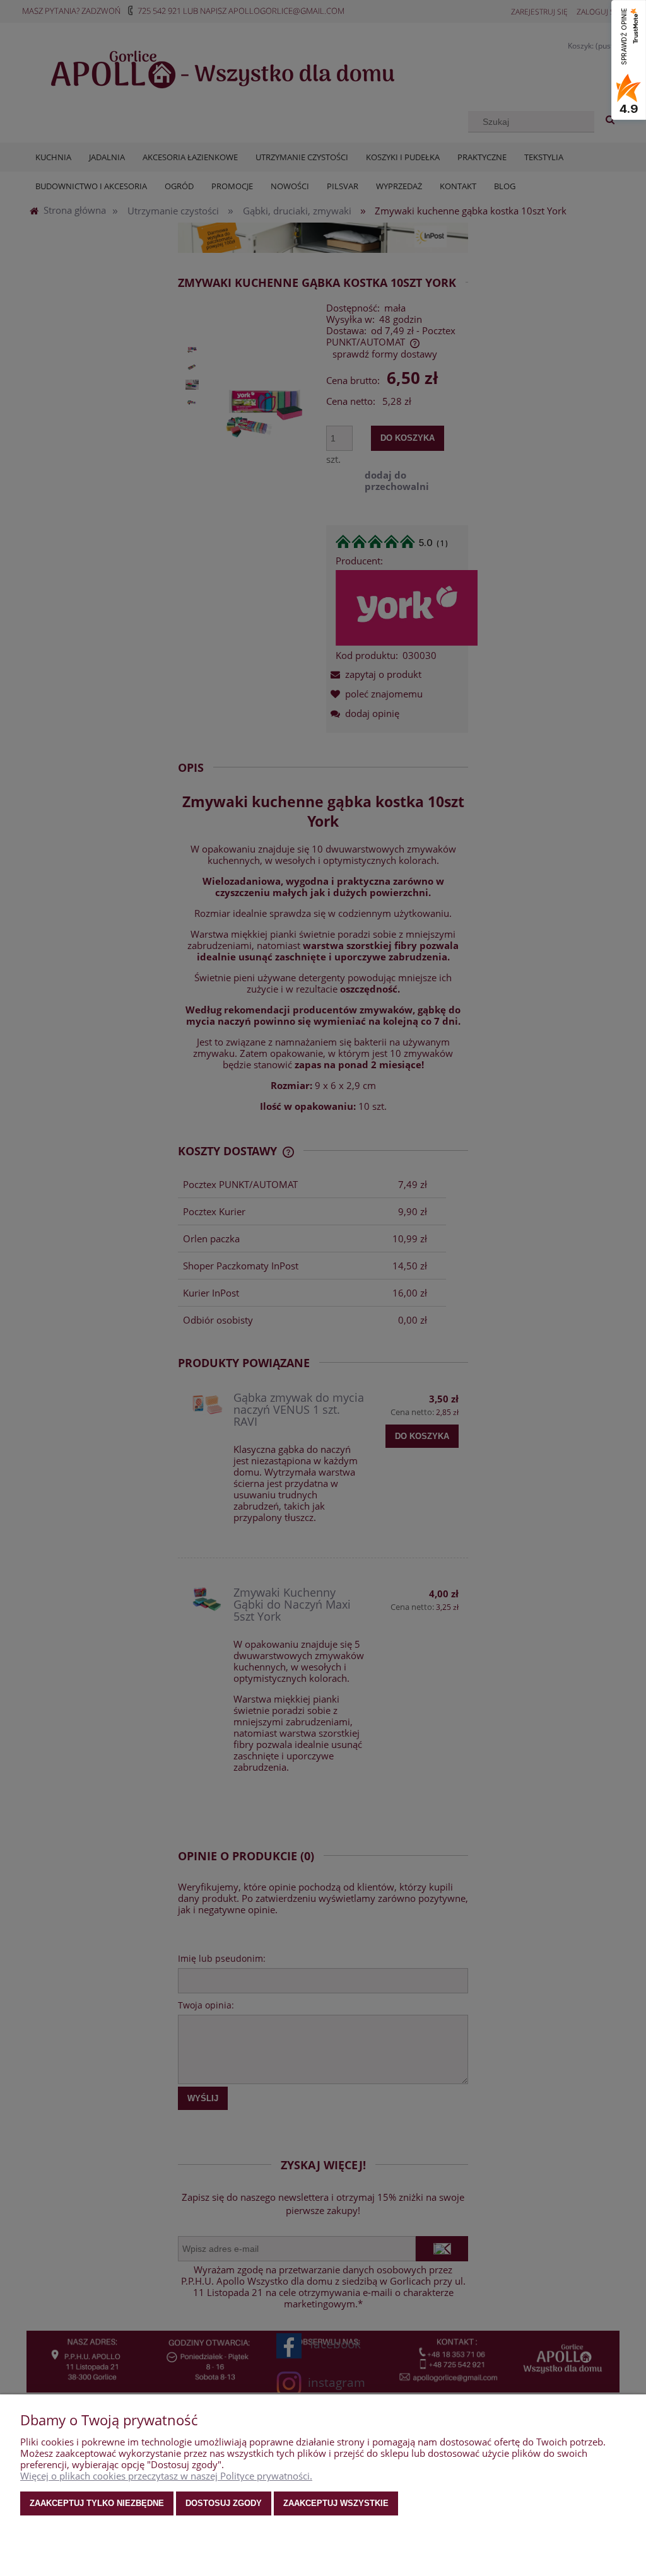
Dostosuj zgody (224, 2503)
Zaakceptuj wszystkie (336, 2503)
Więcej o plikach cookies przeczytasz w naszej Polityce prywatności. (166, 2476)
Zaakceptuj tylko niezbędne (97, 2503)
